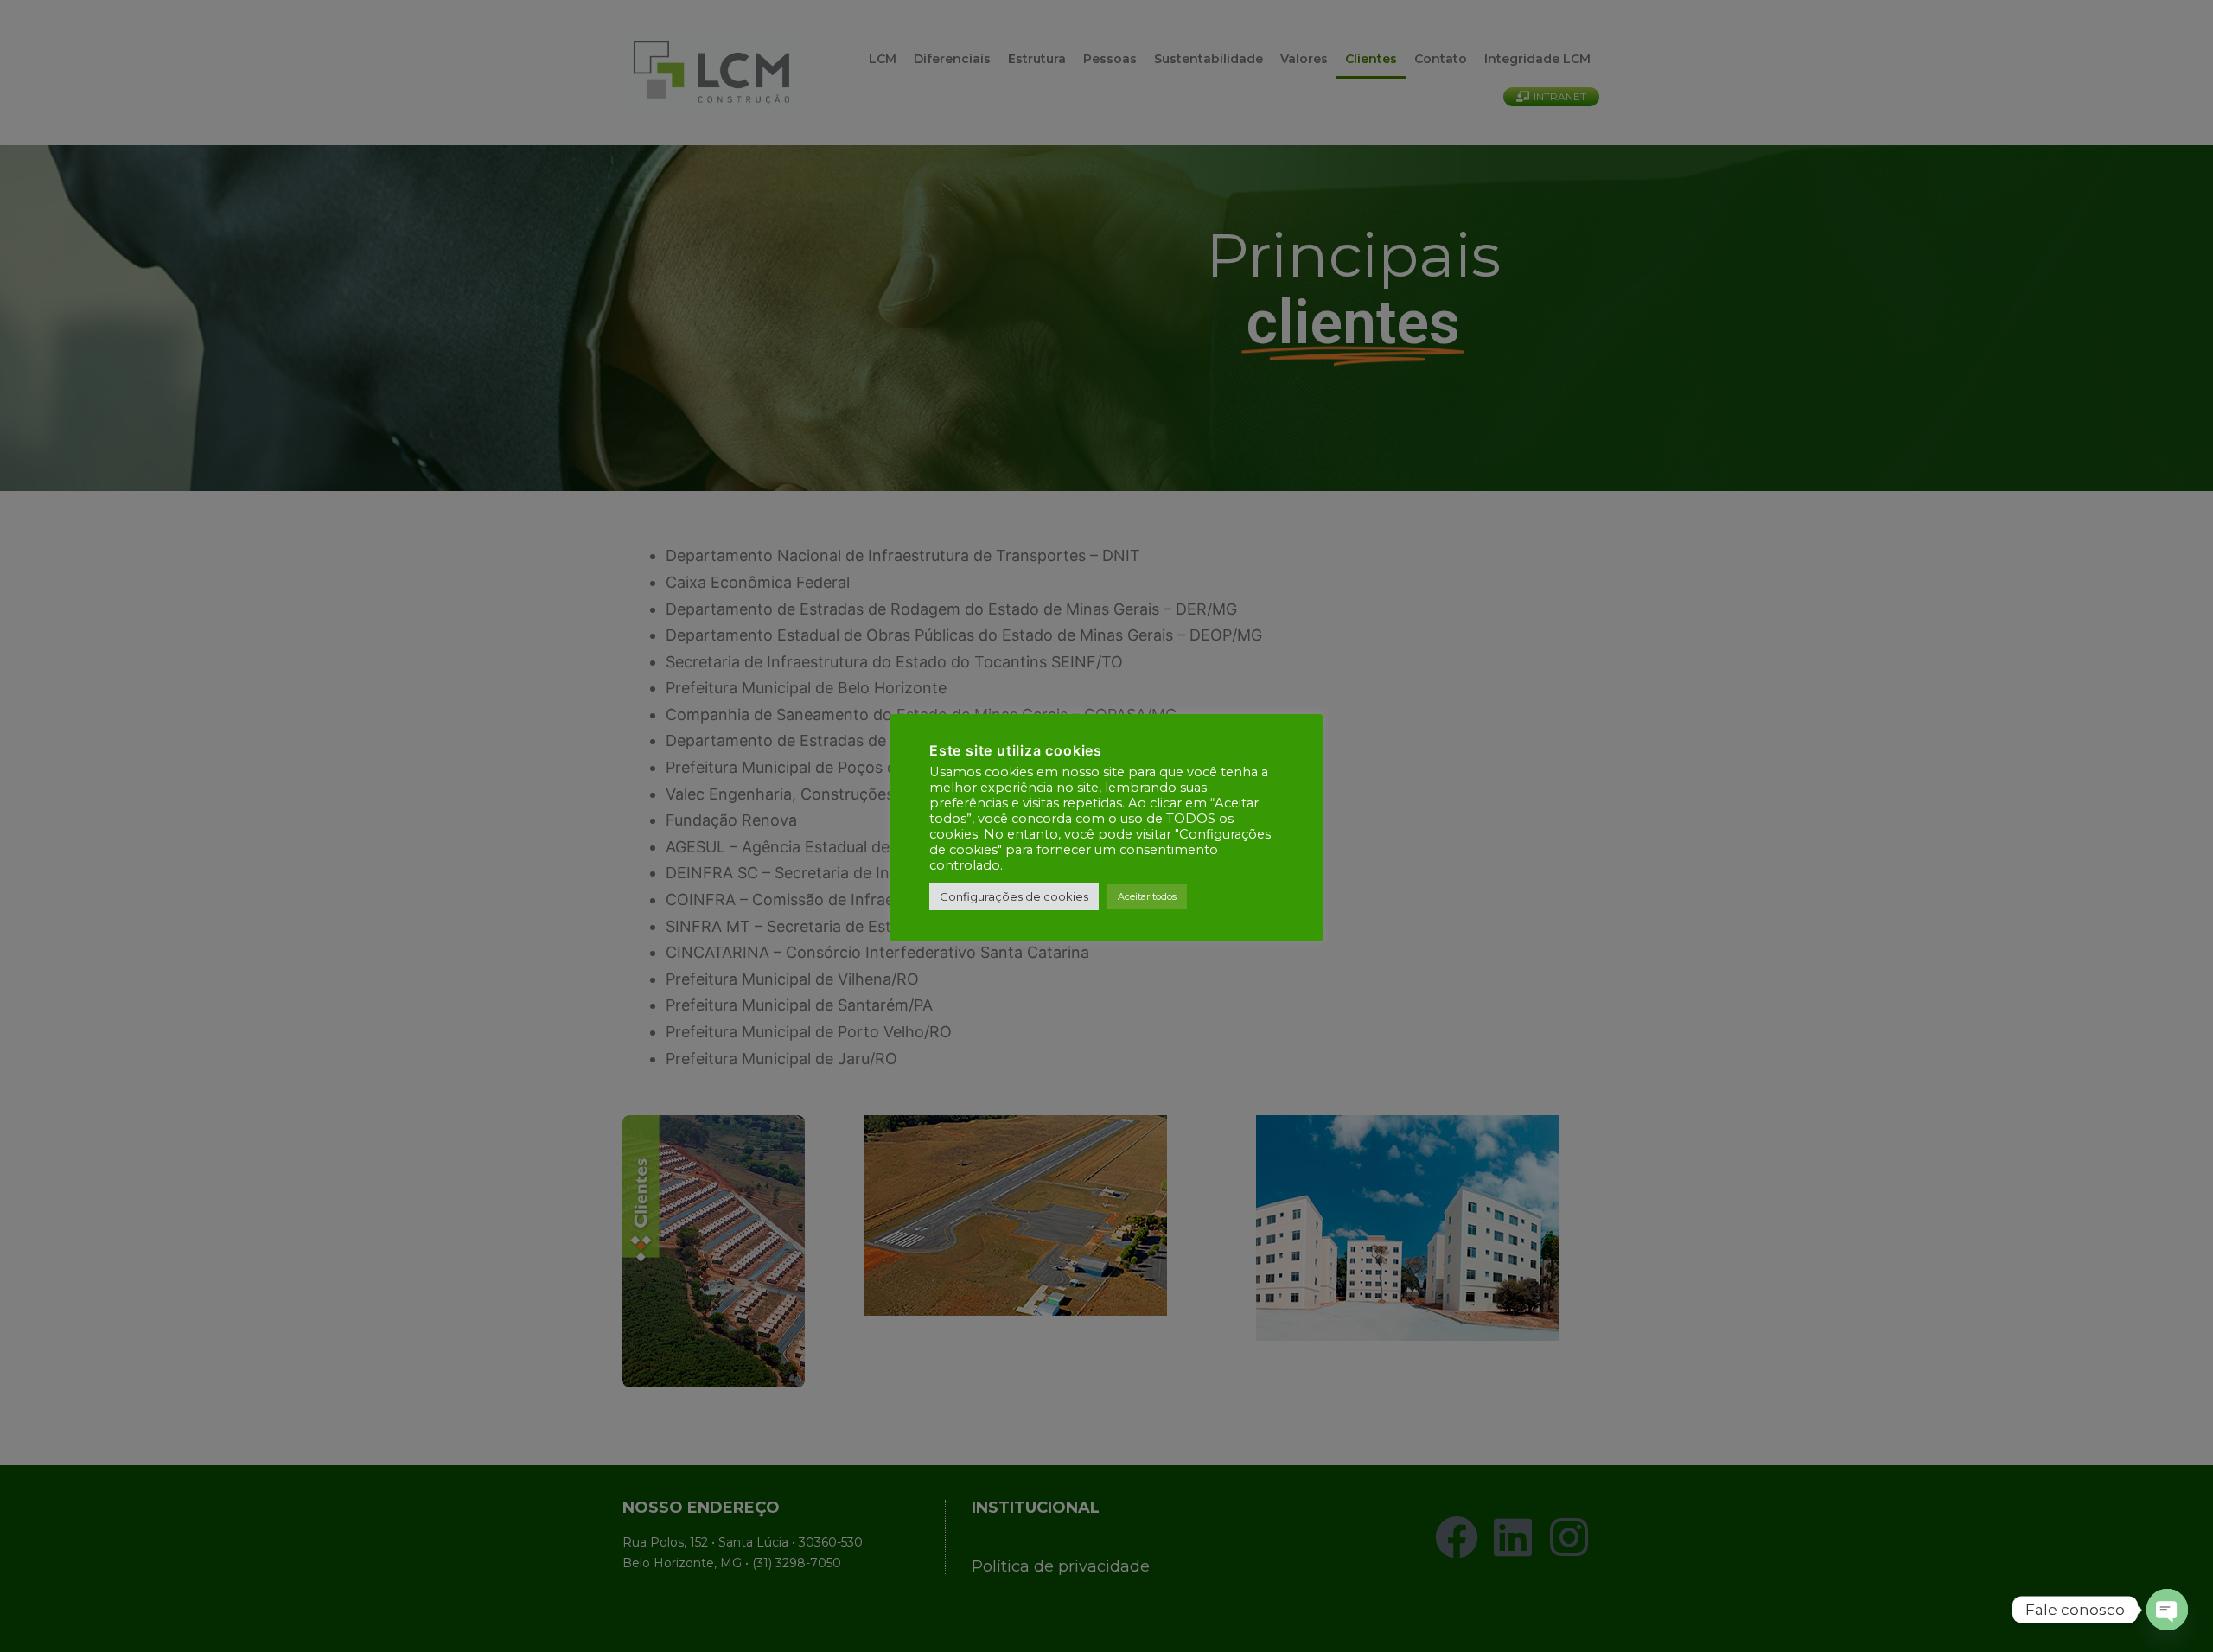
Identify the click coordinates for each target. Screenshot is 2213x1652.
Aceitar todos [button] (1147, 896)
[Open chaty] (2167, 1610)
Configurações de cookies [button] (1014, 896)
